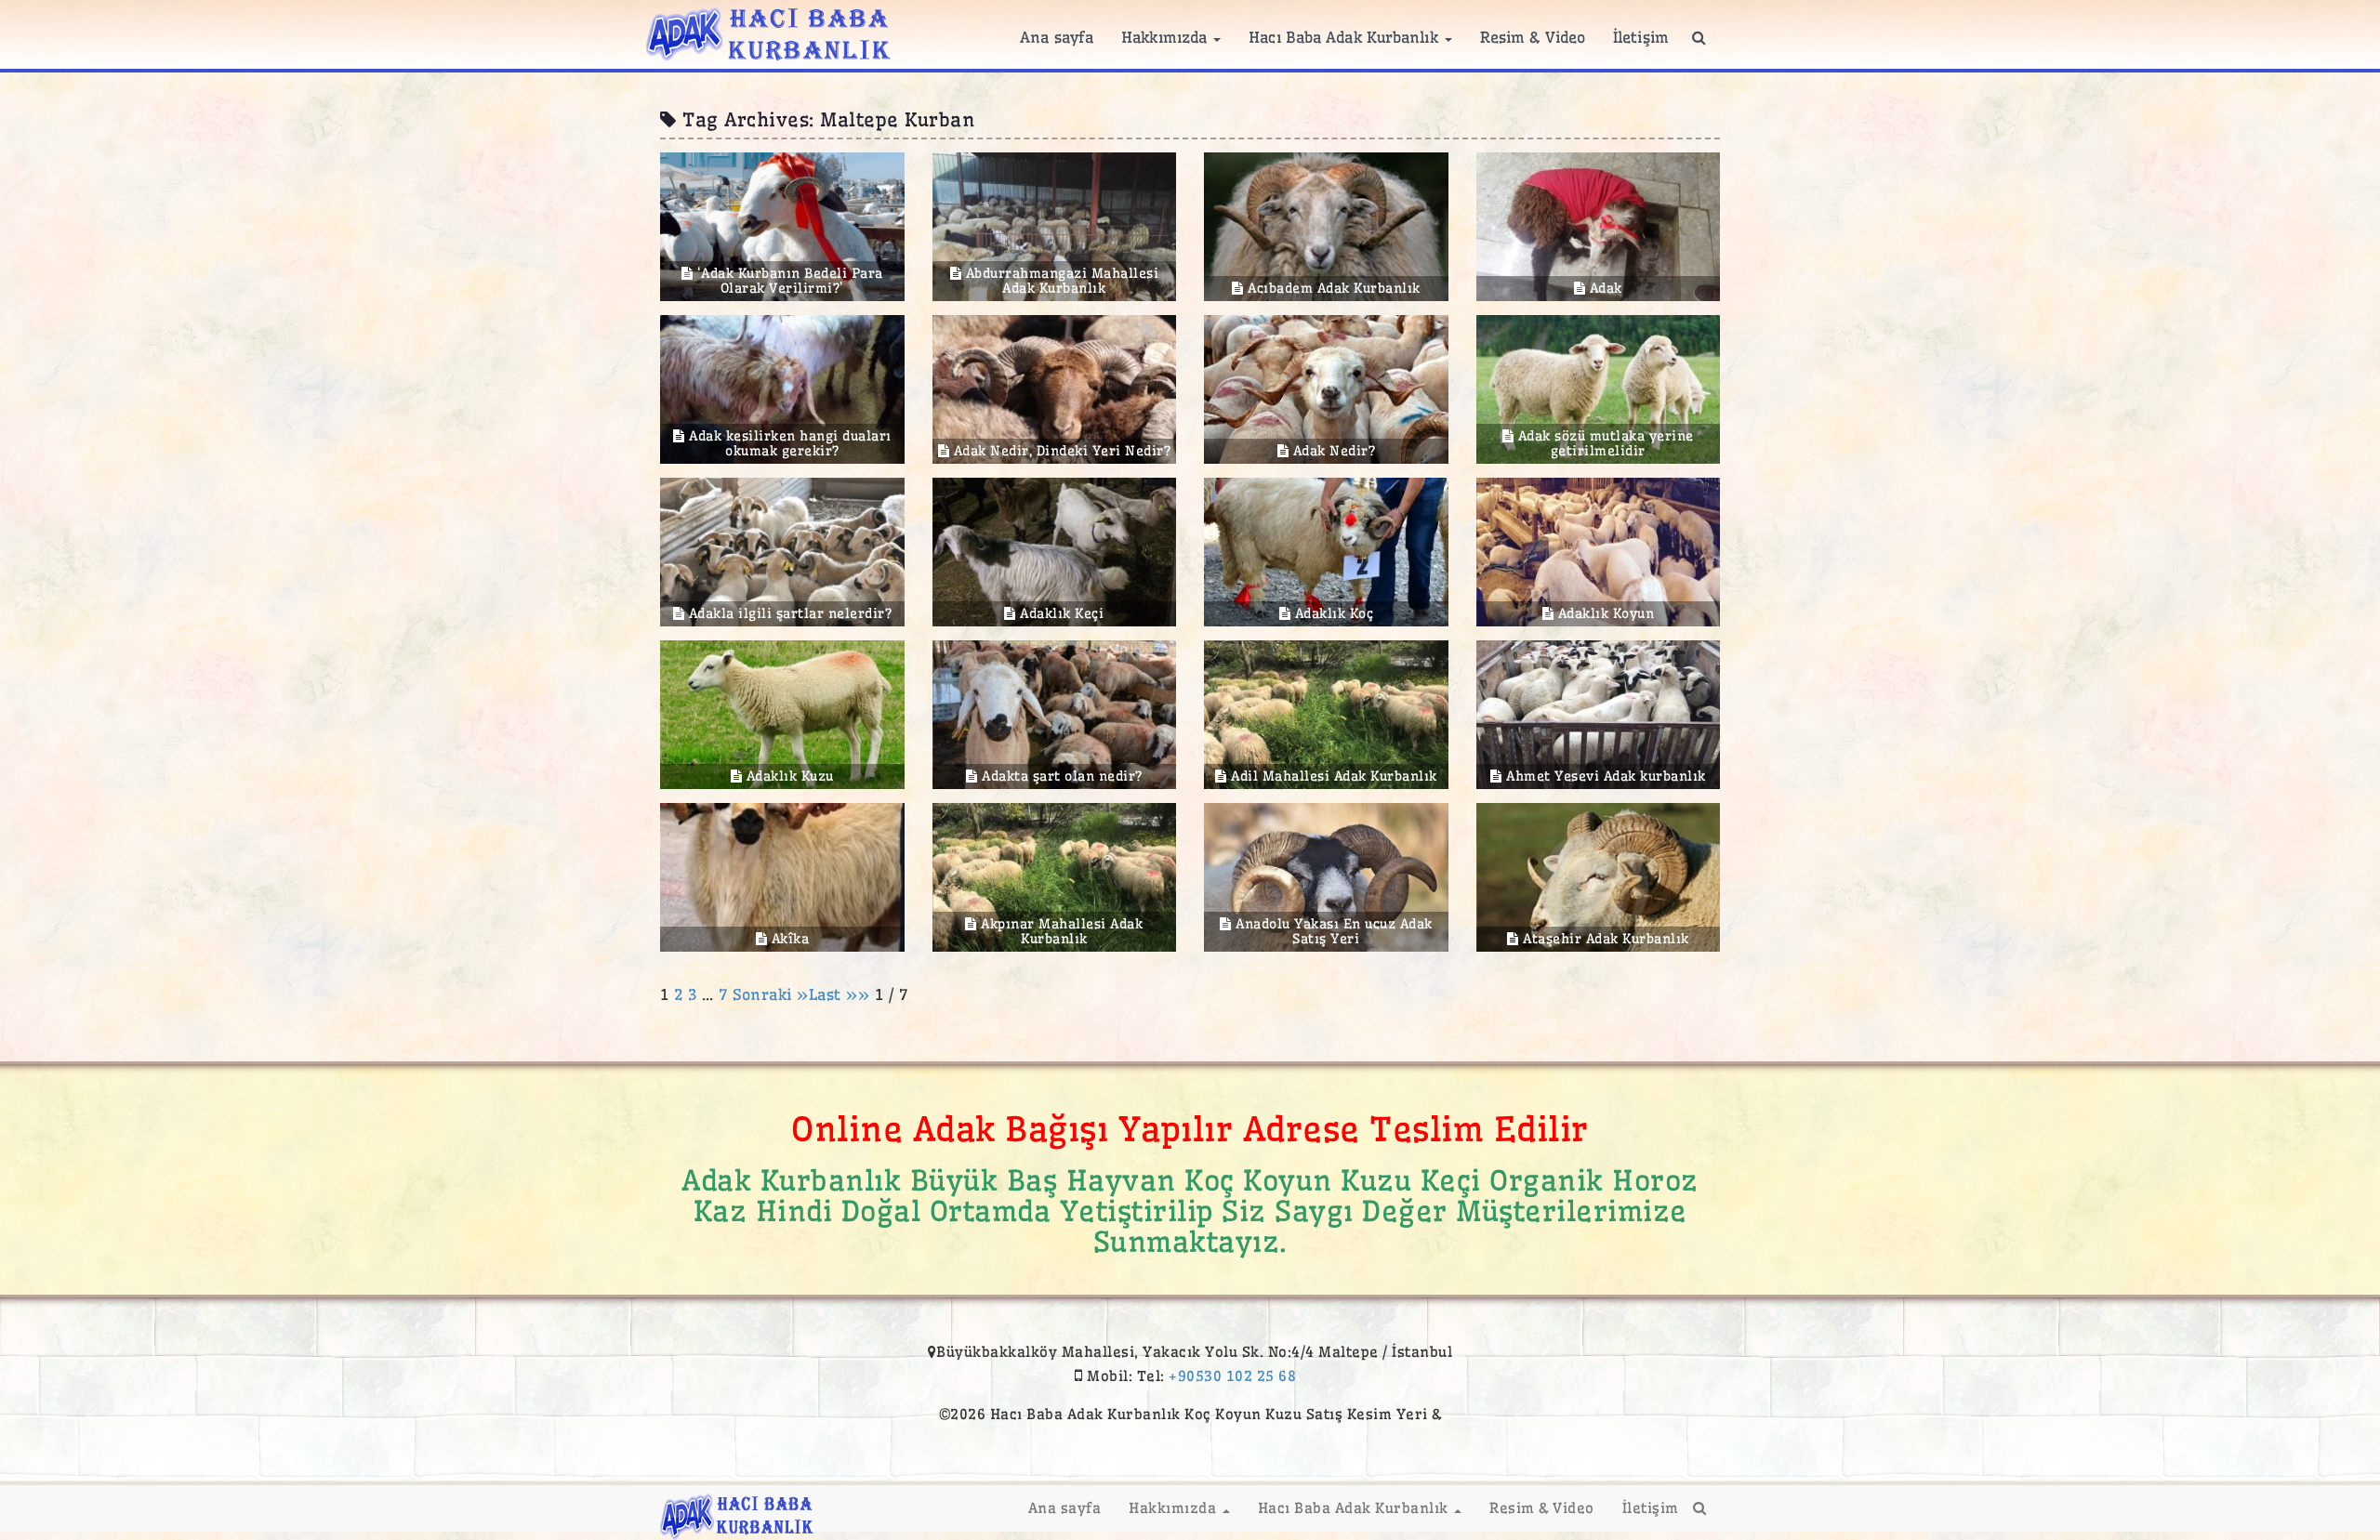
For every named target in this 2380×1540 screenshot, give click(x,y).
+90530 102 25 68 (1232, 1376)
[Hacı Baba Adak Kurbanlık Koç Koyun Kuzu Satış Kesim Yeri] (768, 31)
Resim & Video (1533, 37)
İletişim (1641, 37)
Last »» (842, 994)
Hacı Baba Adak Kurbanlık (1346, 37)
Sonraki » (771, 994)
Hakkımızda (1166, 37)
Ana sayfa (1057, 37)
